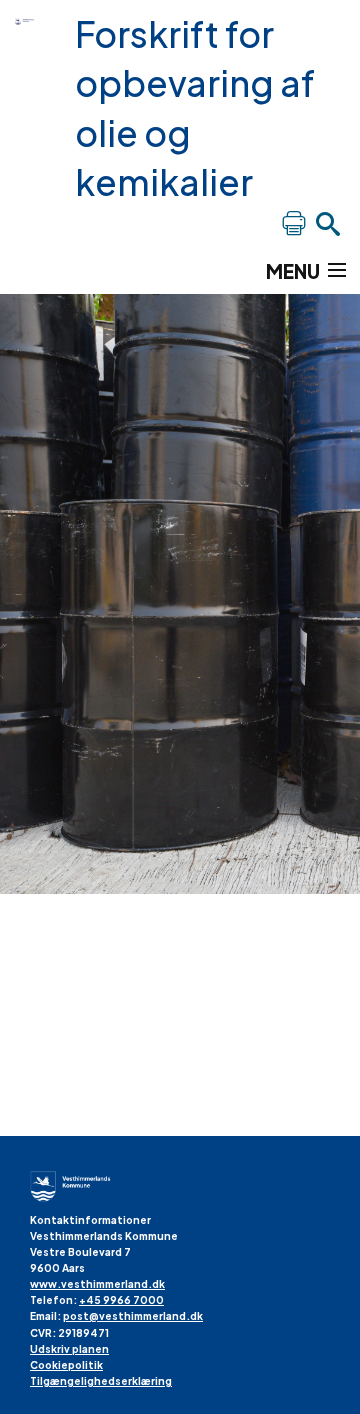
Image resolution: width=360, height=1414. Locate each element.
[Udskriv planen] (294, 223)
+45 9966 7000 (121, 1300)
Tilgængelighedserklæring (101, 1381)
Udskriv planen (69, 1349)
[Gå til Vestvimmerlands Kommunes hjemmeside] (30, 20)
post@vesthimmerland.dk (133, 1316)
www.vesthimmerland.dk (97, 1284)
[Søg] (328, 223)
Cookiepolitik (66, 1365)
